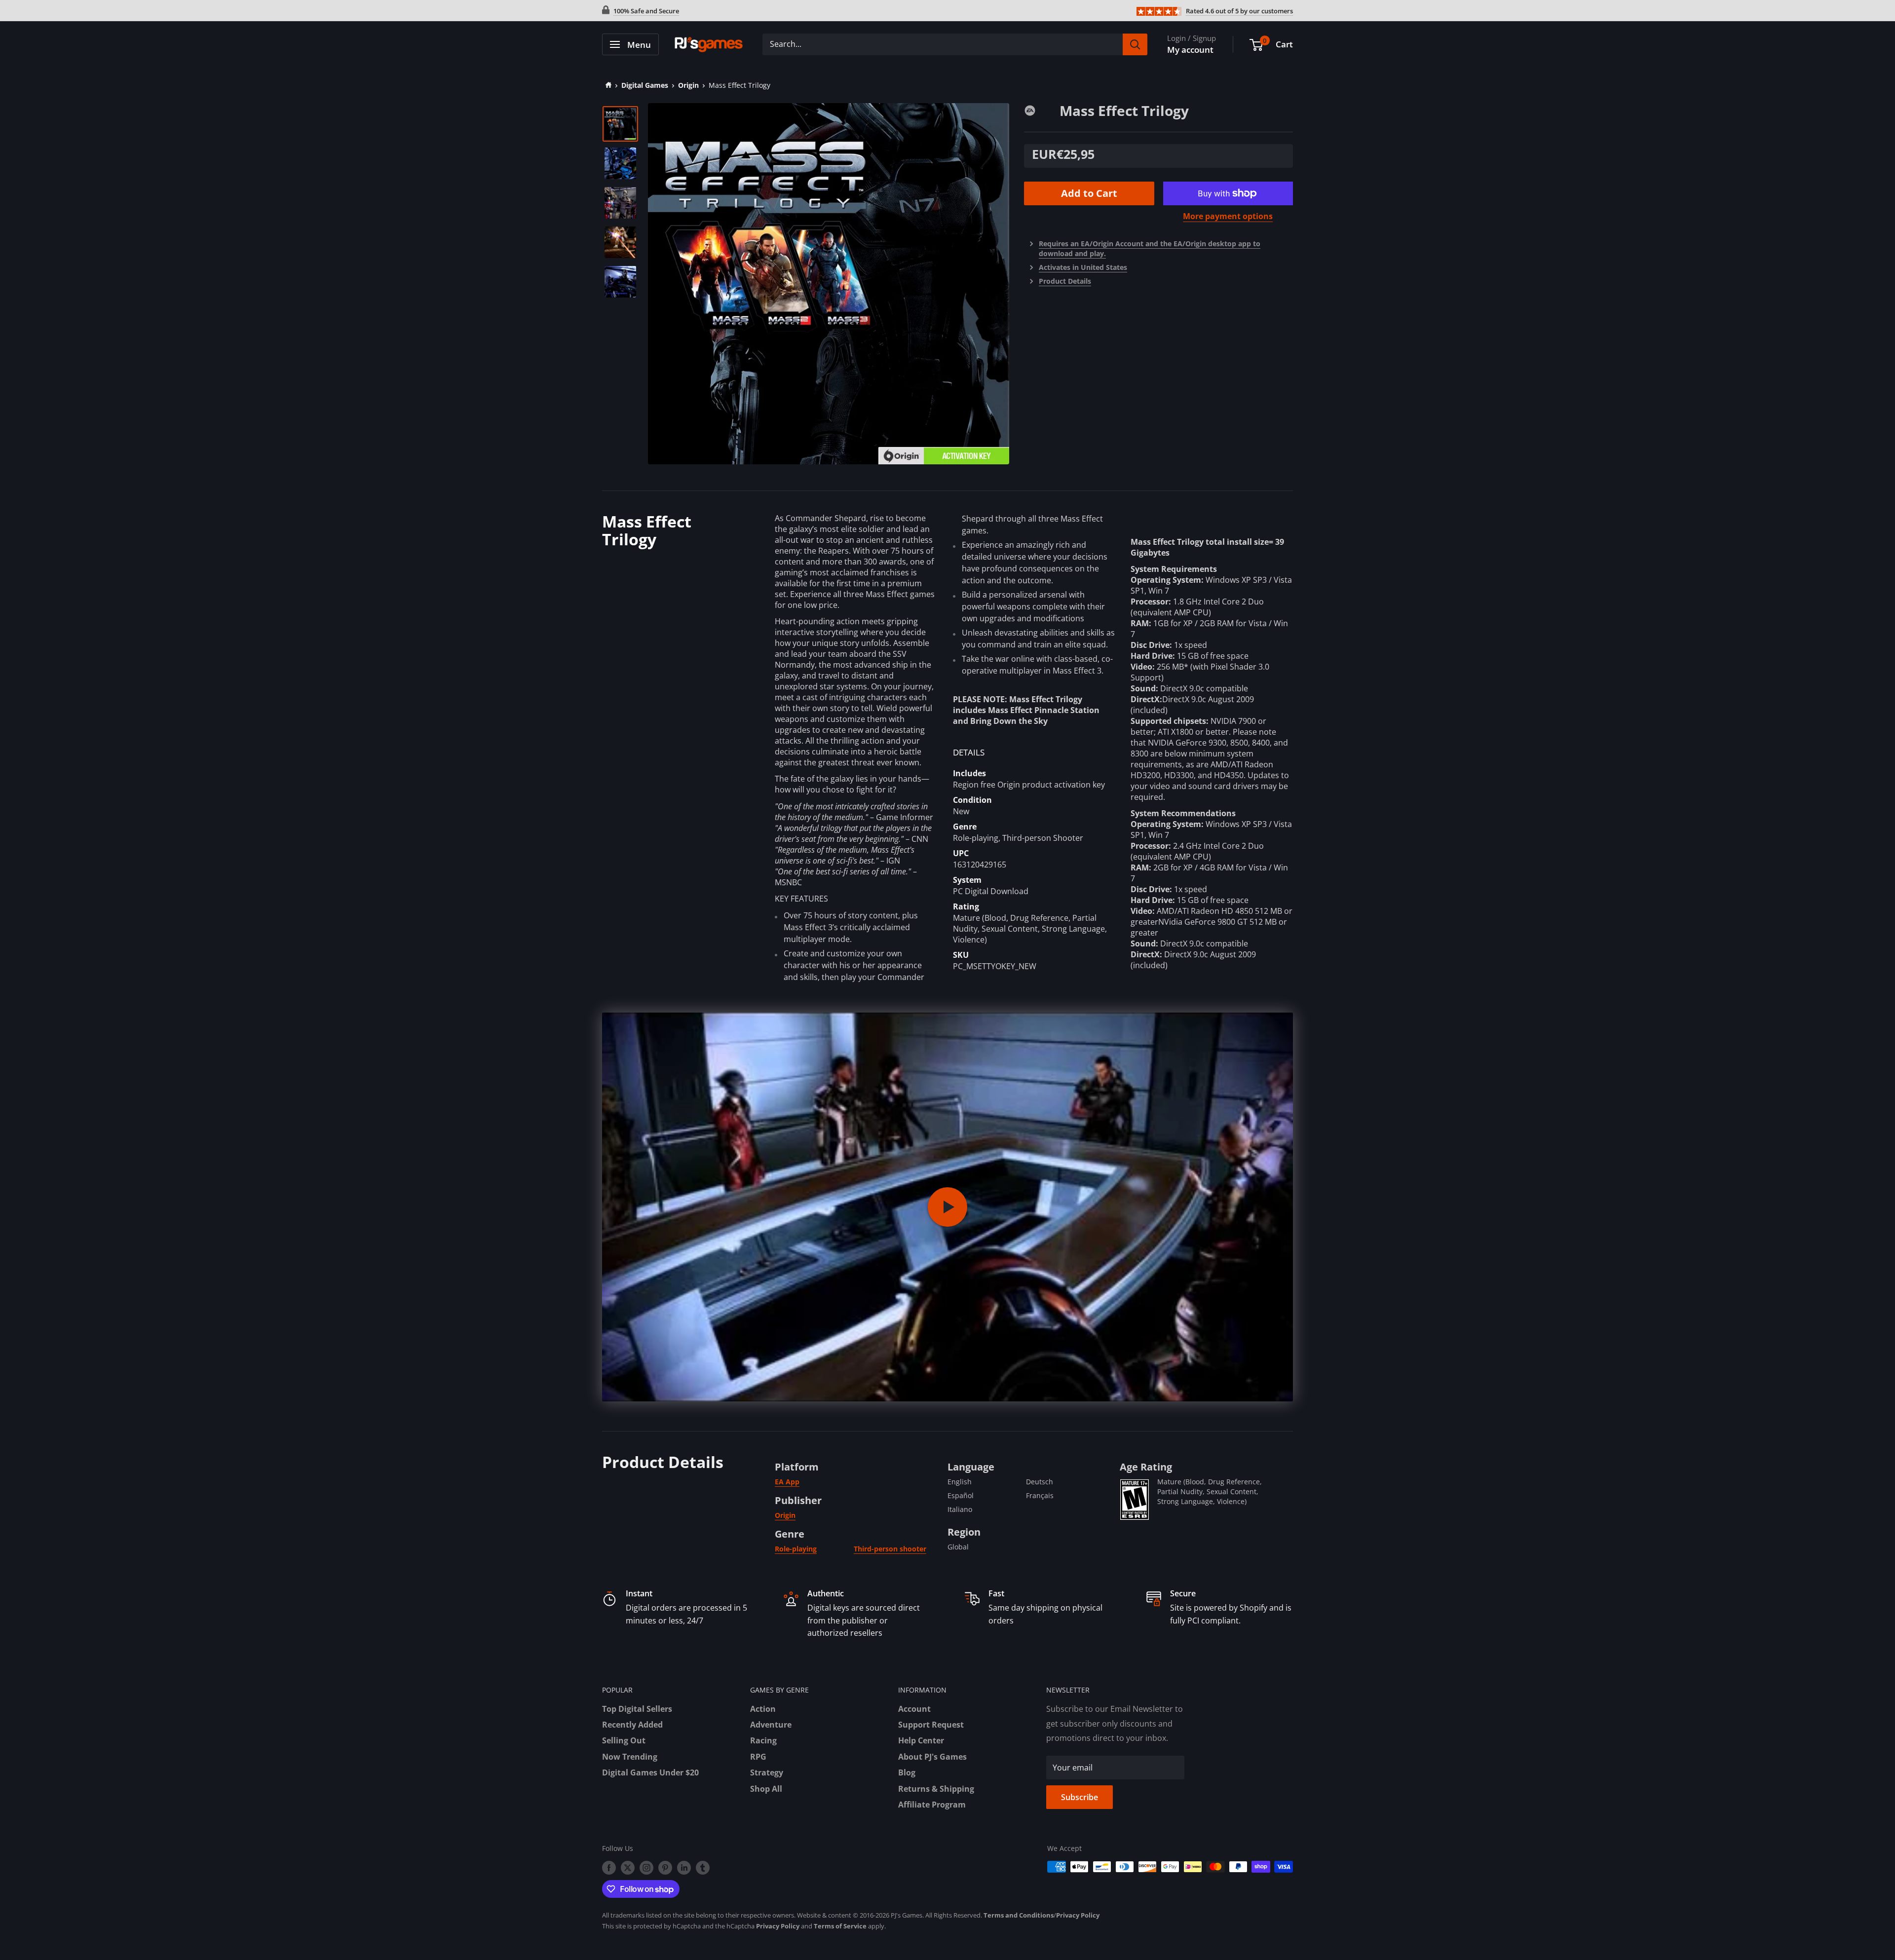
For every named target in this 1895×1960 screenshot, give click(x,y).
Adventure (771, 1725)
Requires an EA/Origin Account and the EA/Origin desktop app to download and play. (1150, 248)
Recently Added (632, 1725)
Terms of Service (840, 1926)
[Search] (1135, 44)
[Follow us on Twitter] (628, 1868)
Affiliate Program (932, 1805)
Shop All (766, 1789)
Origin (688, 85)
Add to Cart (1089, 193)
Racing (763, 1740)
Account (914, 1709)
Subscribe (1080, 1797)
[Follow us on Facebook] (609, 1868)
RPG (758, 1757)
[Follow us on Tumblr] (703, 1868)
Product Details (1065, 281)
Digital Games (645, 85)
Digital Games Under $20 (650, 1772)
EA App (787, 1482)
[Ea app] (1042, 110)
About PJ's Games (932, 1757)
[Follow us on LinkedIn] (684, 1868)
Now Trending (630, 1757)
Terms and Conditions (1019, 1915)
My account (1190, 50)
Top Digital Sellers (637, 1709)
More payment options (1228, 216)
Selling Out (624, 1740)
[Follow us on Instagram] (646, 1868)
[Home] (607, 85)
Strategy (767, 1772)
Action (763, 1709)
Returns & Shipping (936, 1789)
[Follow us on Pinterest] (665, 1868)
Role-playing (796, 1549)
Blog (907, 1772)
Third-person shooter (890, 1549)
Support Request (931, 1725)
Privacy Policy (1078, 1915)
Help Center (921, 1740)
